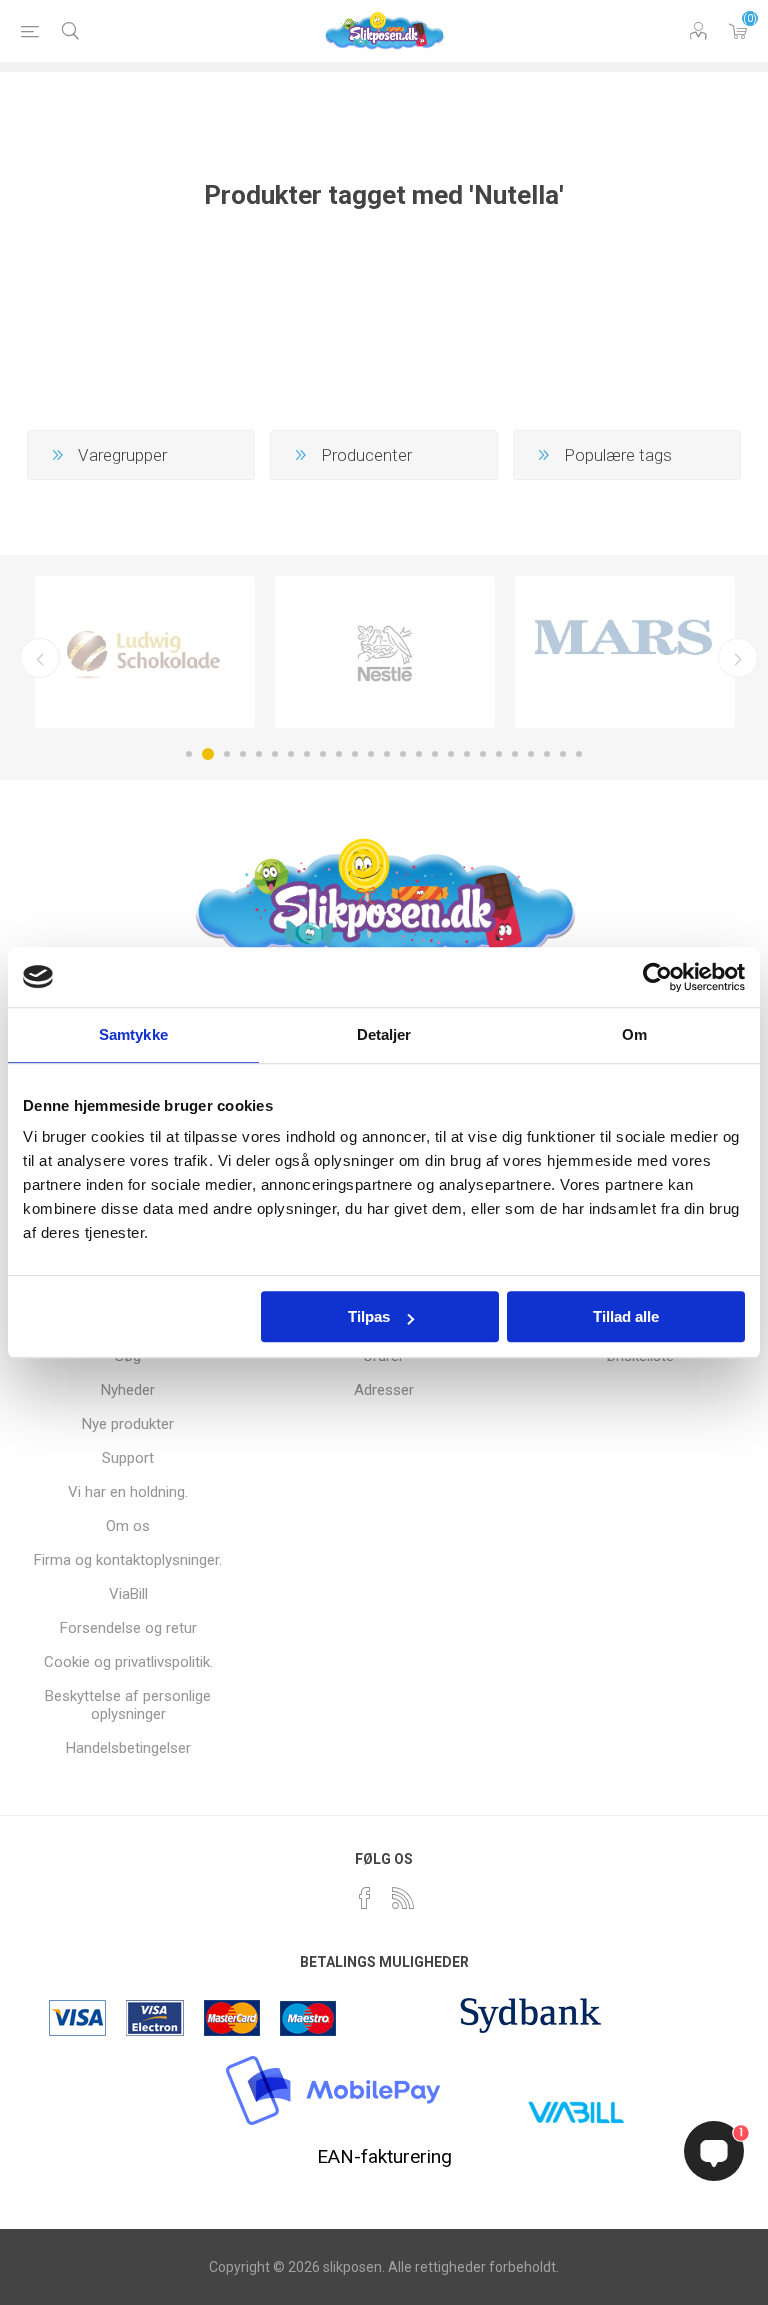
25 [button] (579, 754)
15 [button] (419, 754)
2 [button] (208, 754)
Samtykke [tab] (133, 1034)
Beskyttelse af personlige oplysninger (128, 1705)
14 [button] (403, 754)
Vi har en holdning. (128, 1492)
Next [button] (738, 658)
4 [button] (243, 754)
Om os (128, 1526)
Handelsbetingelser (128, 1748)
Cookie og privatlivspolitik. (128, 1662)
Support (128, 1458)
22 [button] (531, 754)
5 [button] (259, 754)
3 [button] (227, 754)
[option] (145, 652)
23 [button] (547, 754)
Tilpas (369, 1316)
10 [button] (339, 754)
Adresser (384, 1390)
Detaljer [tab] (384, 1034)
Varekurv (738, 31)
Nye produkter (128, 1424)
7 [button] (291, 754)
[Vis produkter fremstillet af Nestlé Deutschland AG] (385, 652)
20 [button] (499, 754)
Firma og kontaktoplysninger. (128, 1560)
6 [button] (275, 754)
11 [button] (355, 754)
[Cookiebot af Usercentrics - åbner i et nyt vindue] (657, 977)
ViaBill (128, 1594)
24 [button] (563, 754)
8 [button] (307, 754)
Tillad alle (626, 1316)
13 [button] (387, 754)
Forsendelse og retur (128, 1628)
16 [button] (435, 754)
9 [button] (323, 754)
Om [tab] (634, 1034)
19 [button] (483, 754)
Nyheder (128, 1390)
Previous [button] (40, 658)
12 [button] (371, 754)
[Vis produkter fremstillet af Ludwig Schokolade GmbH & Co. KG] (145, 652)
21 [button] (515, 754)
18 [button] (467, 754)
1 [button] (189, 754)
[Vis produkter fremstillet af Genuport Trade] (625, 652)
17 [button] (451, 754)
